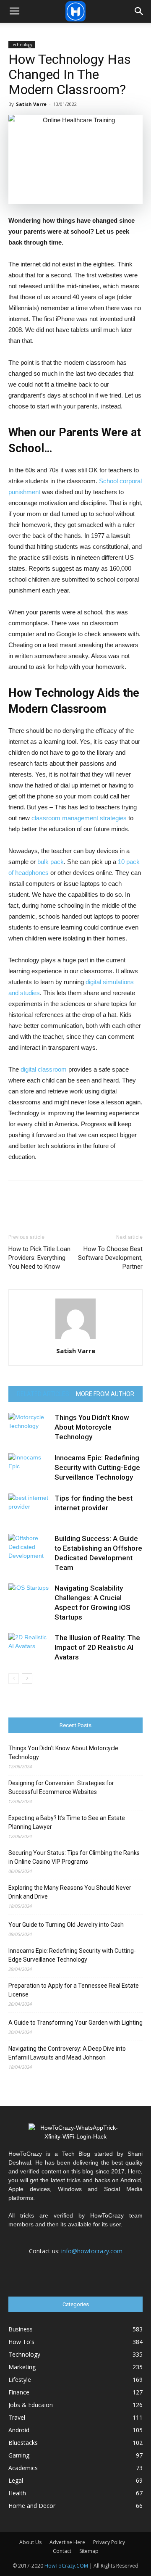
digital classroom (44, 1069)
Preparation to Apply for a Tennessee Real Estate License (74, 1990)
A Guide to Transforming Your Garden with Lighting (75, 2023)
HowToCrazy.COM (66, 2566)
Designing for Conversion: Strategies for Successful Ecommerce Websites (61, 1787)
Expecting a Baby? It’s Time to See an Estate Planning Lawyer (67, 1822)
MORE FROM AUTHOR (105, 1394)
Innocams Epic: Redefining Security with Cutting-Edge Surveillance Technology (97, 1467)
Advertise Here (67, 2542)
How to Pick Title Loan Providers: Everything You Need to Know (39, 1258)
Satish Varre (31, 104)
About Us (30, 2542)
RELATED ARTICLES (43, 1394)
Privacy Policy (109, 2542)
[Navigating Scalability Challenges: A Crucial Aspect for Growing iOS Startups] (29, 1598)
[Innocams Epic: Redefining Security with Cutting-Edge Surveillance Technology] (29, 1468)
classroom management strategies (79, 818)
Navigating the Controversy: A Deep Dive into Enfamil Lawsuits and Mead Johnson (67, 2053)
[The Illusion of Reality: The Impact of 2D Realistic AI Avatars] (29, 1648)
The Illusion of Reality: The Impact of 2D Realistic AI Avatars (97, 1647)
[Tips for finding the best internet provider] (29, 1508)
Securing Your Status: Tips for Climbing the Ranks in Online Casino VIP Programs (74, 1857)
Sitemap (89, 2551)
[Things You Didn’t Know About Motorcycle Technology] (29, 1427)
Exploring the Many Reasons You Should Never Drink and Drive (70, 1892)
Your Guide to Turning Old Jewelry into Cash (66, 1925)
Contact (62, 2551)
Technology (22, 45)
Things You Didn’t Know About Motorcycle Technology (92, 1427)
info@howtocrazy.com (92, 2251)
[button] (139, 11)
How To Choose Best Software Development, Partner (110, 1258)
